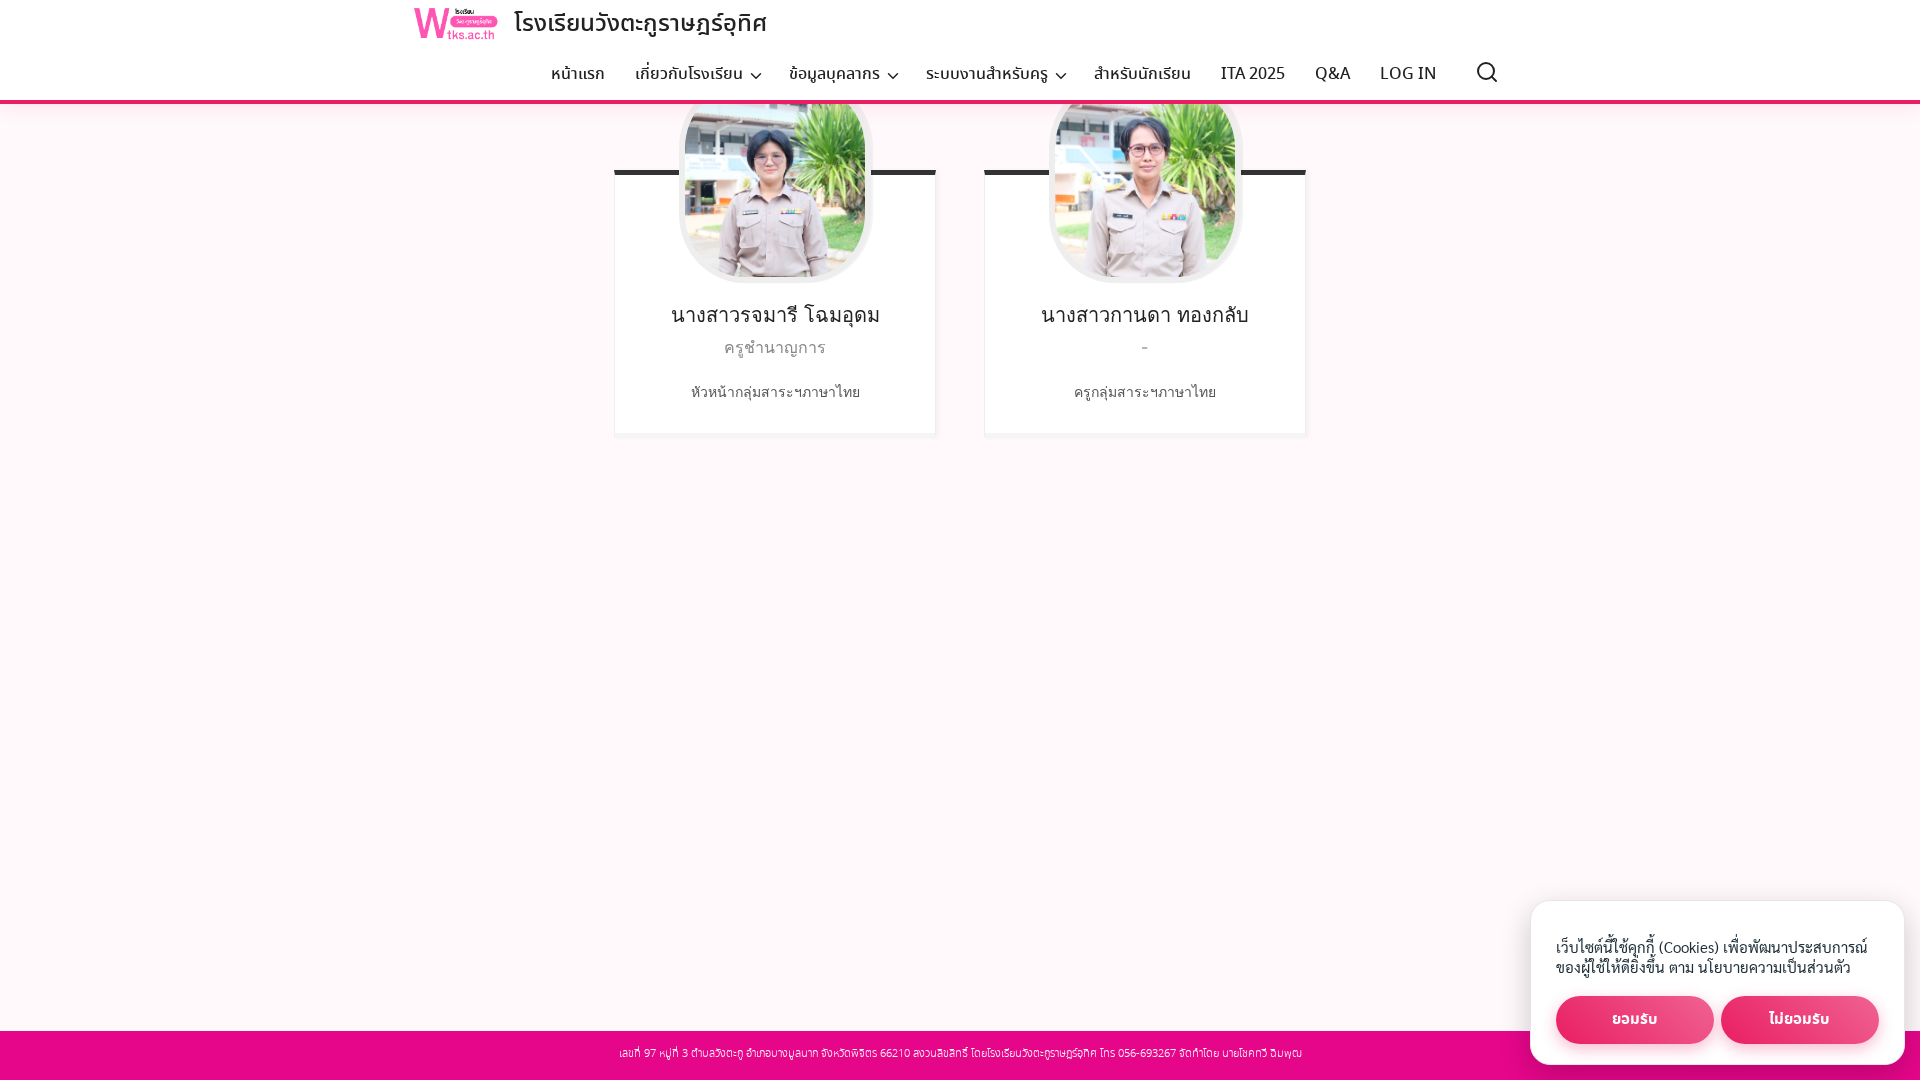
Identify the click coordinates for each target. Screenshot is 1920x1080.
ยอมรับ (1635, 1019)
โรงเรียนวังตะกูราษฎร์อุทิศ (640, 24)
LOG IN (1408, 74)
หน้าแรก (578, 74)
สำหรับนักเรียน (1142, 74)
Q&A (1332, 74)
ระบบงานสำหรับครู (987, 74)
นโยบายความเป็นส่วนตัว (1774, 966)
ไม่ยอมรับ (1799, 1019)
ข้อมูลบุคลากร (834, 74)
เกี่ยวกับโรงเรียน (689, 74)
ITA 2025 (1253, 74)
